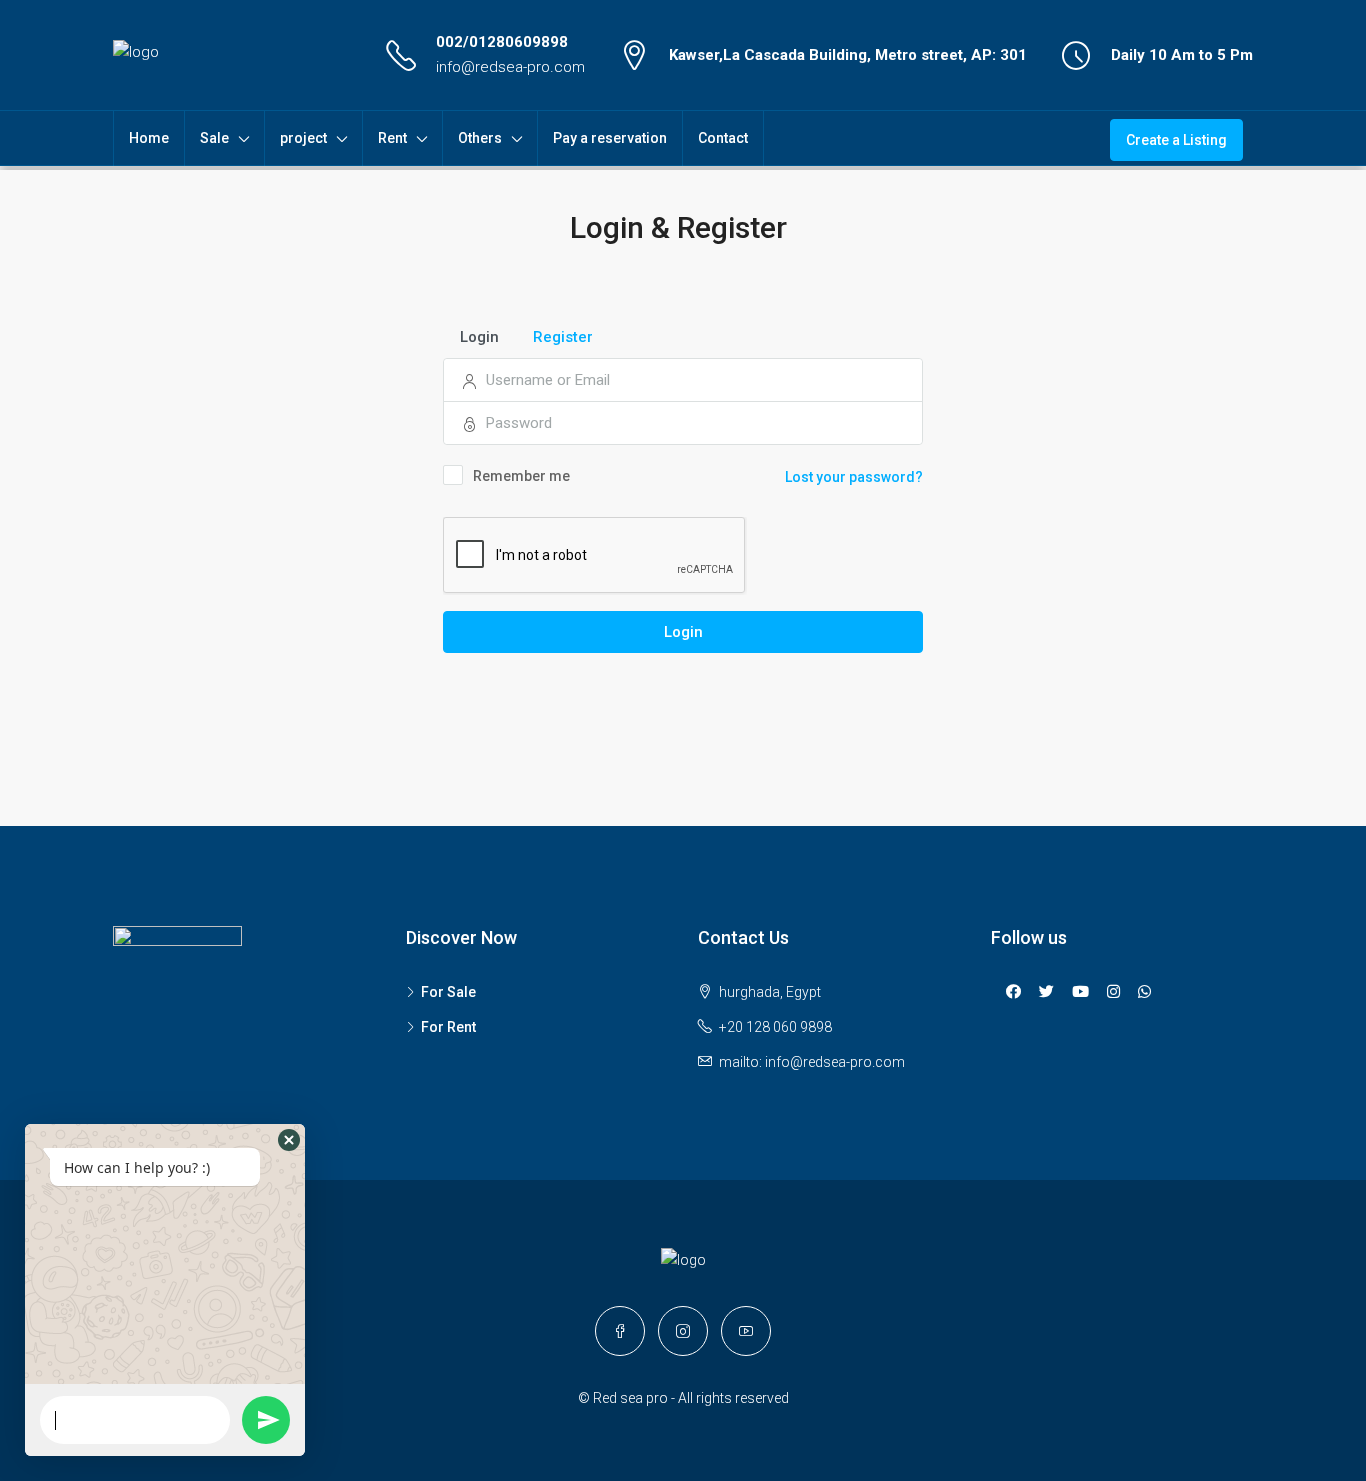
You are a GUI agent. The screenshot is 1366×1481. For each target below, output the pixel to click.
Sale (214, 138)
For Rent (448, 1027)
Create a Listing (1176, 140)
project (303, 138)
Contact (723, 138)
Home (149, 138)
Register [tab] (563, 337)
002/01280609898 (502, 42)
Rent (392, 138)
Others (480, 138)
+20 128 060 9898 (775, 1027)
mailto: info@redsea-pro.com (812, 1062)
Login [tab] (479, 337)
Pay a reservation (610, 138)
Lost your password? (854, 477)
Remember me (521, 476)
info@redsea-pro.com (510, 67)
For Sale (448, 992)
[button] (289, 1140)
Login (683, 632)
